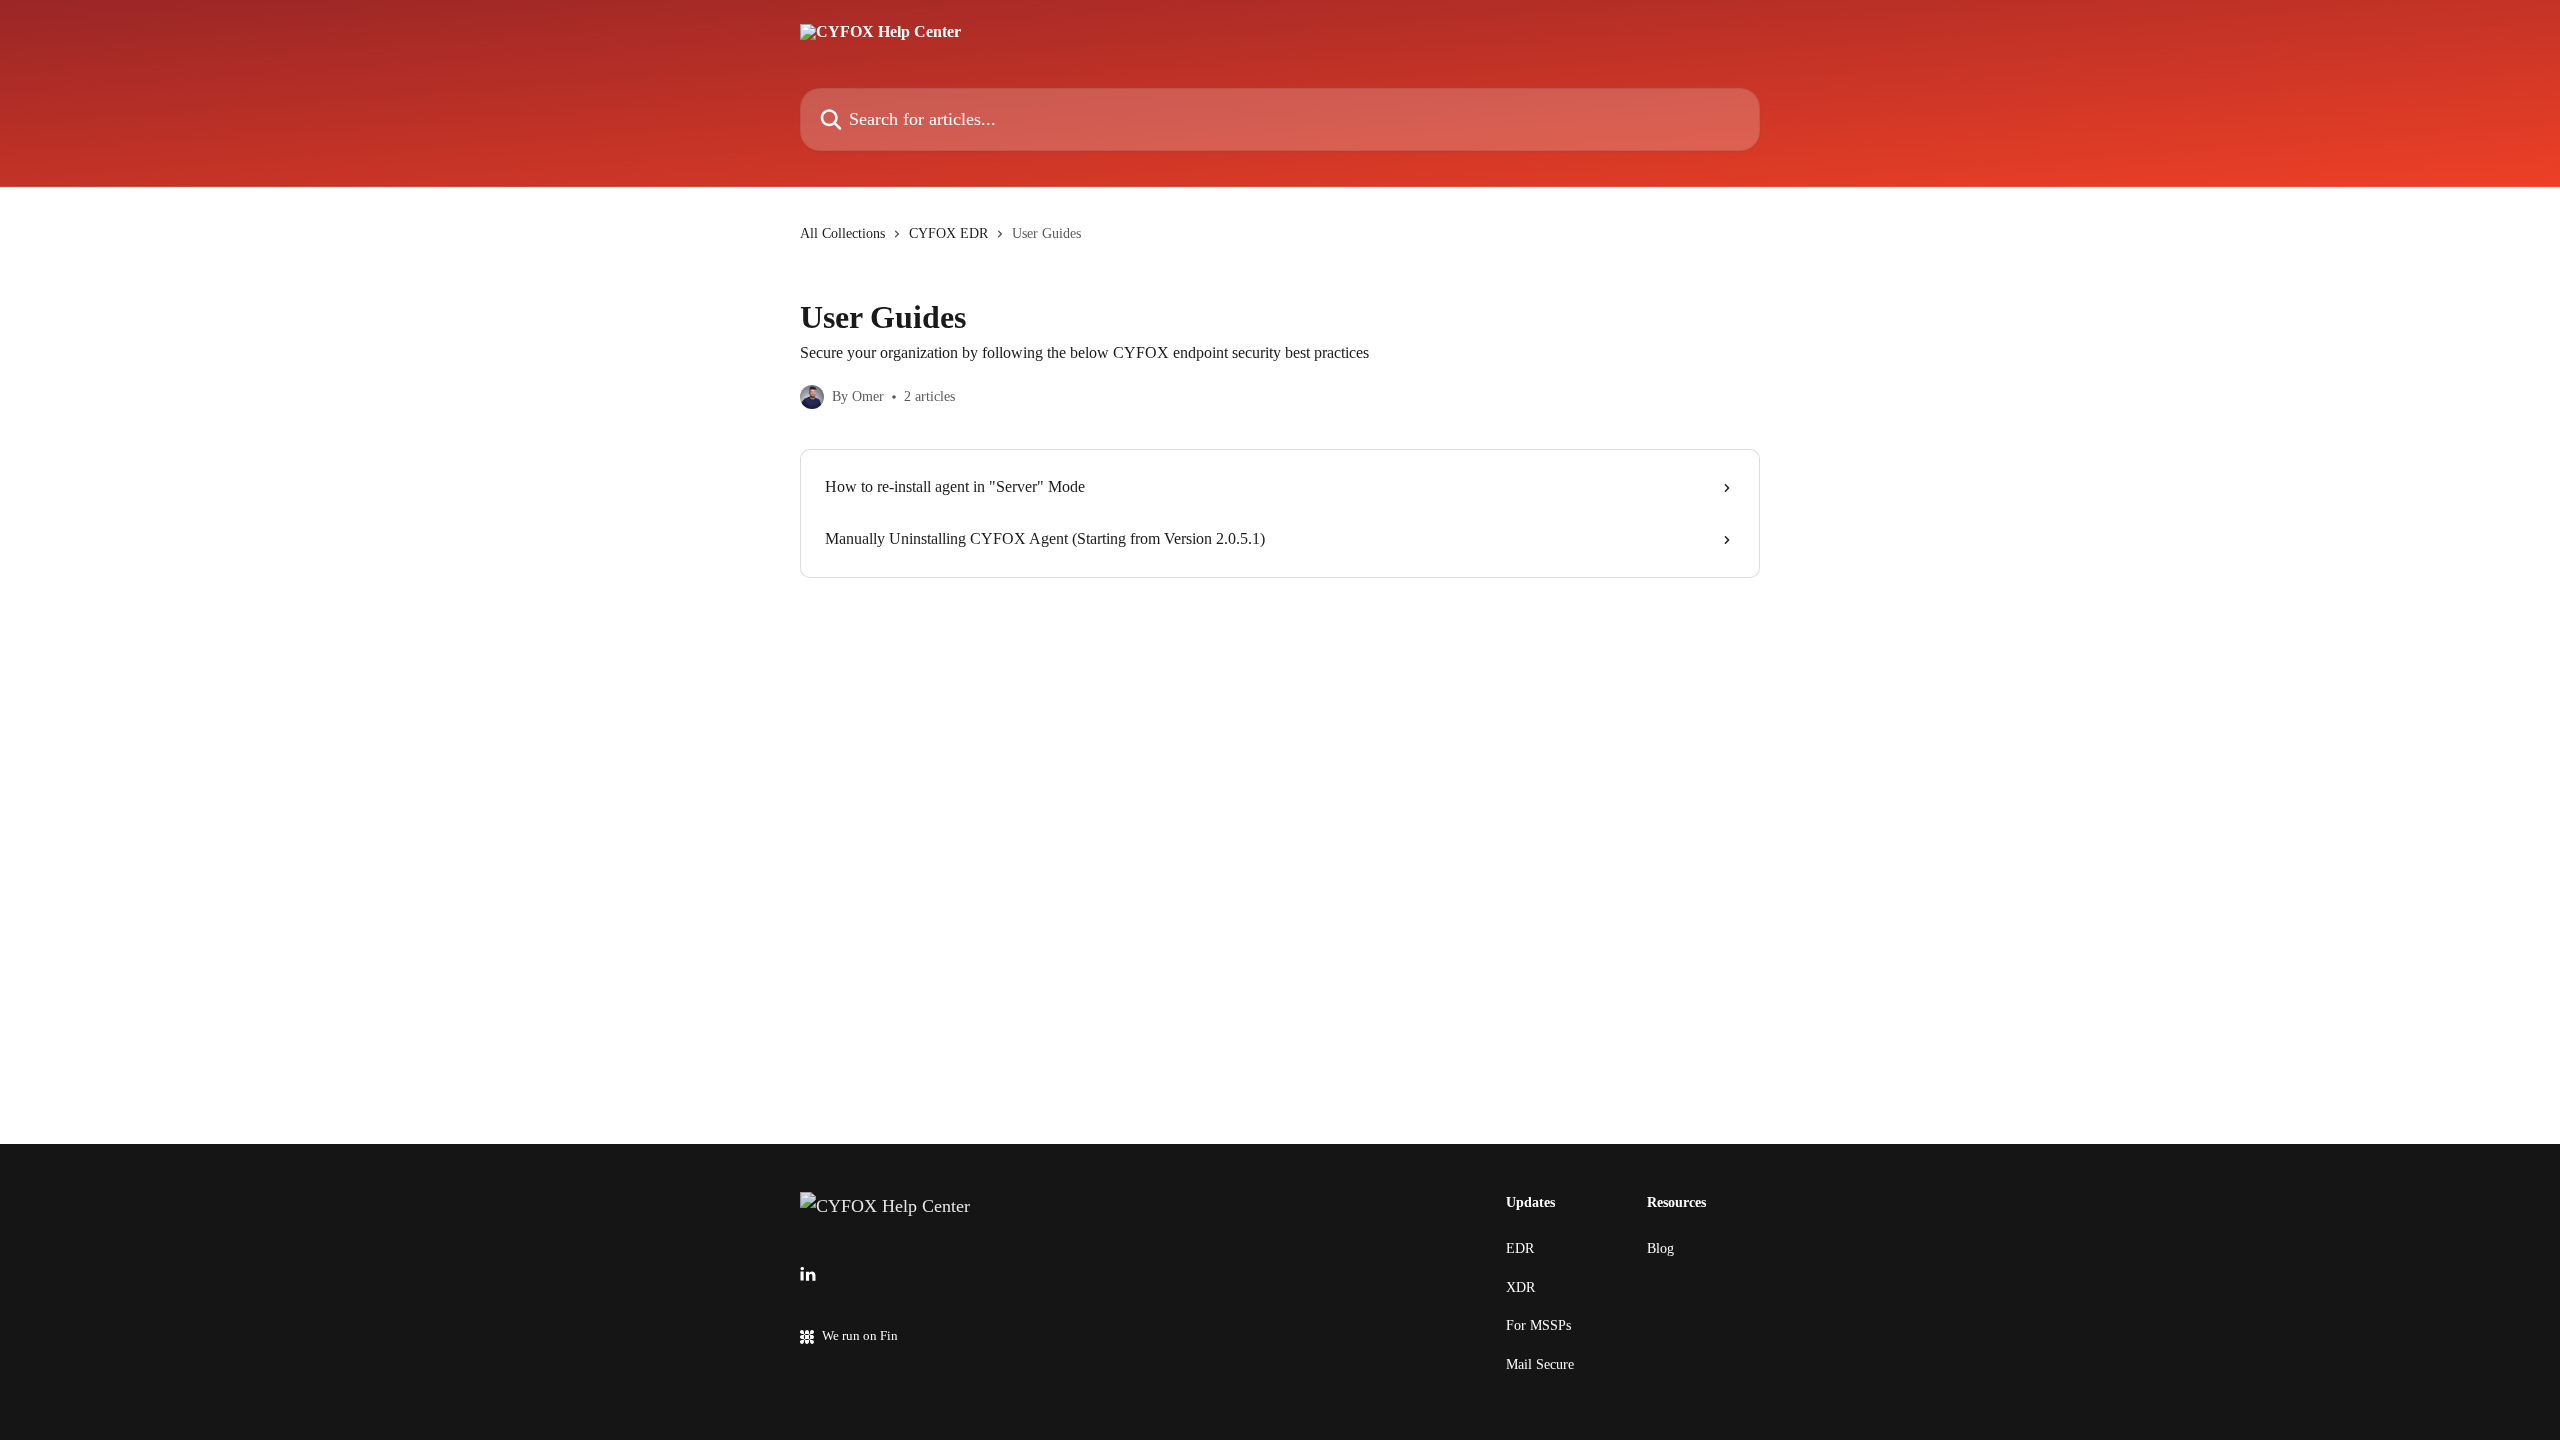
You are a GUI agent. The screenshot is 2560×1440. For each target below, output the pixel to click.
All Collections (842, 233)
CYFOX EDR (948, 233)
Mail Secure (1540, 1364)
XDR (1520, 1287)
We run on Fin (860, 1335)
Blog (1660, 1248)
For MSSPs (1538, 1325)
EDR (1520, 1248)
